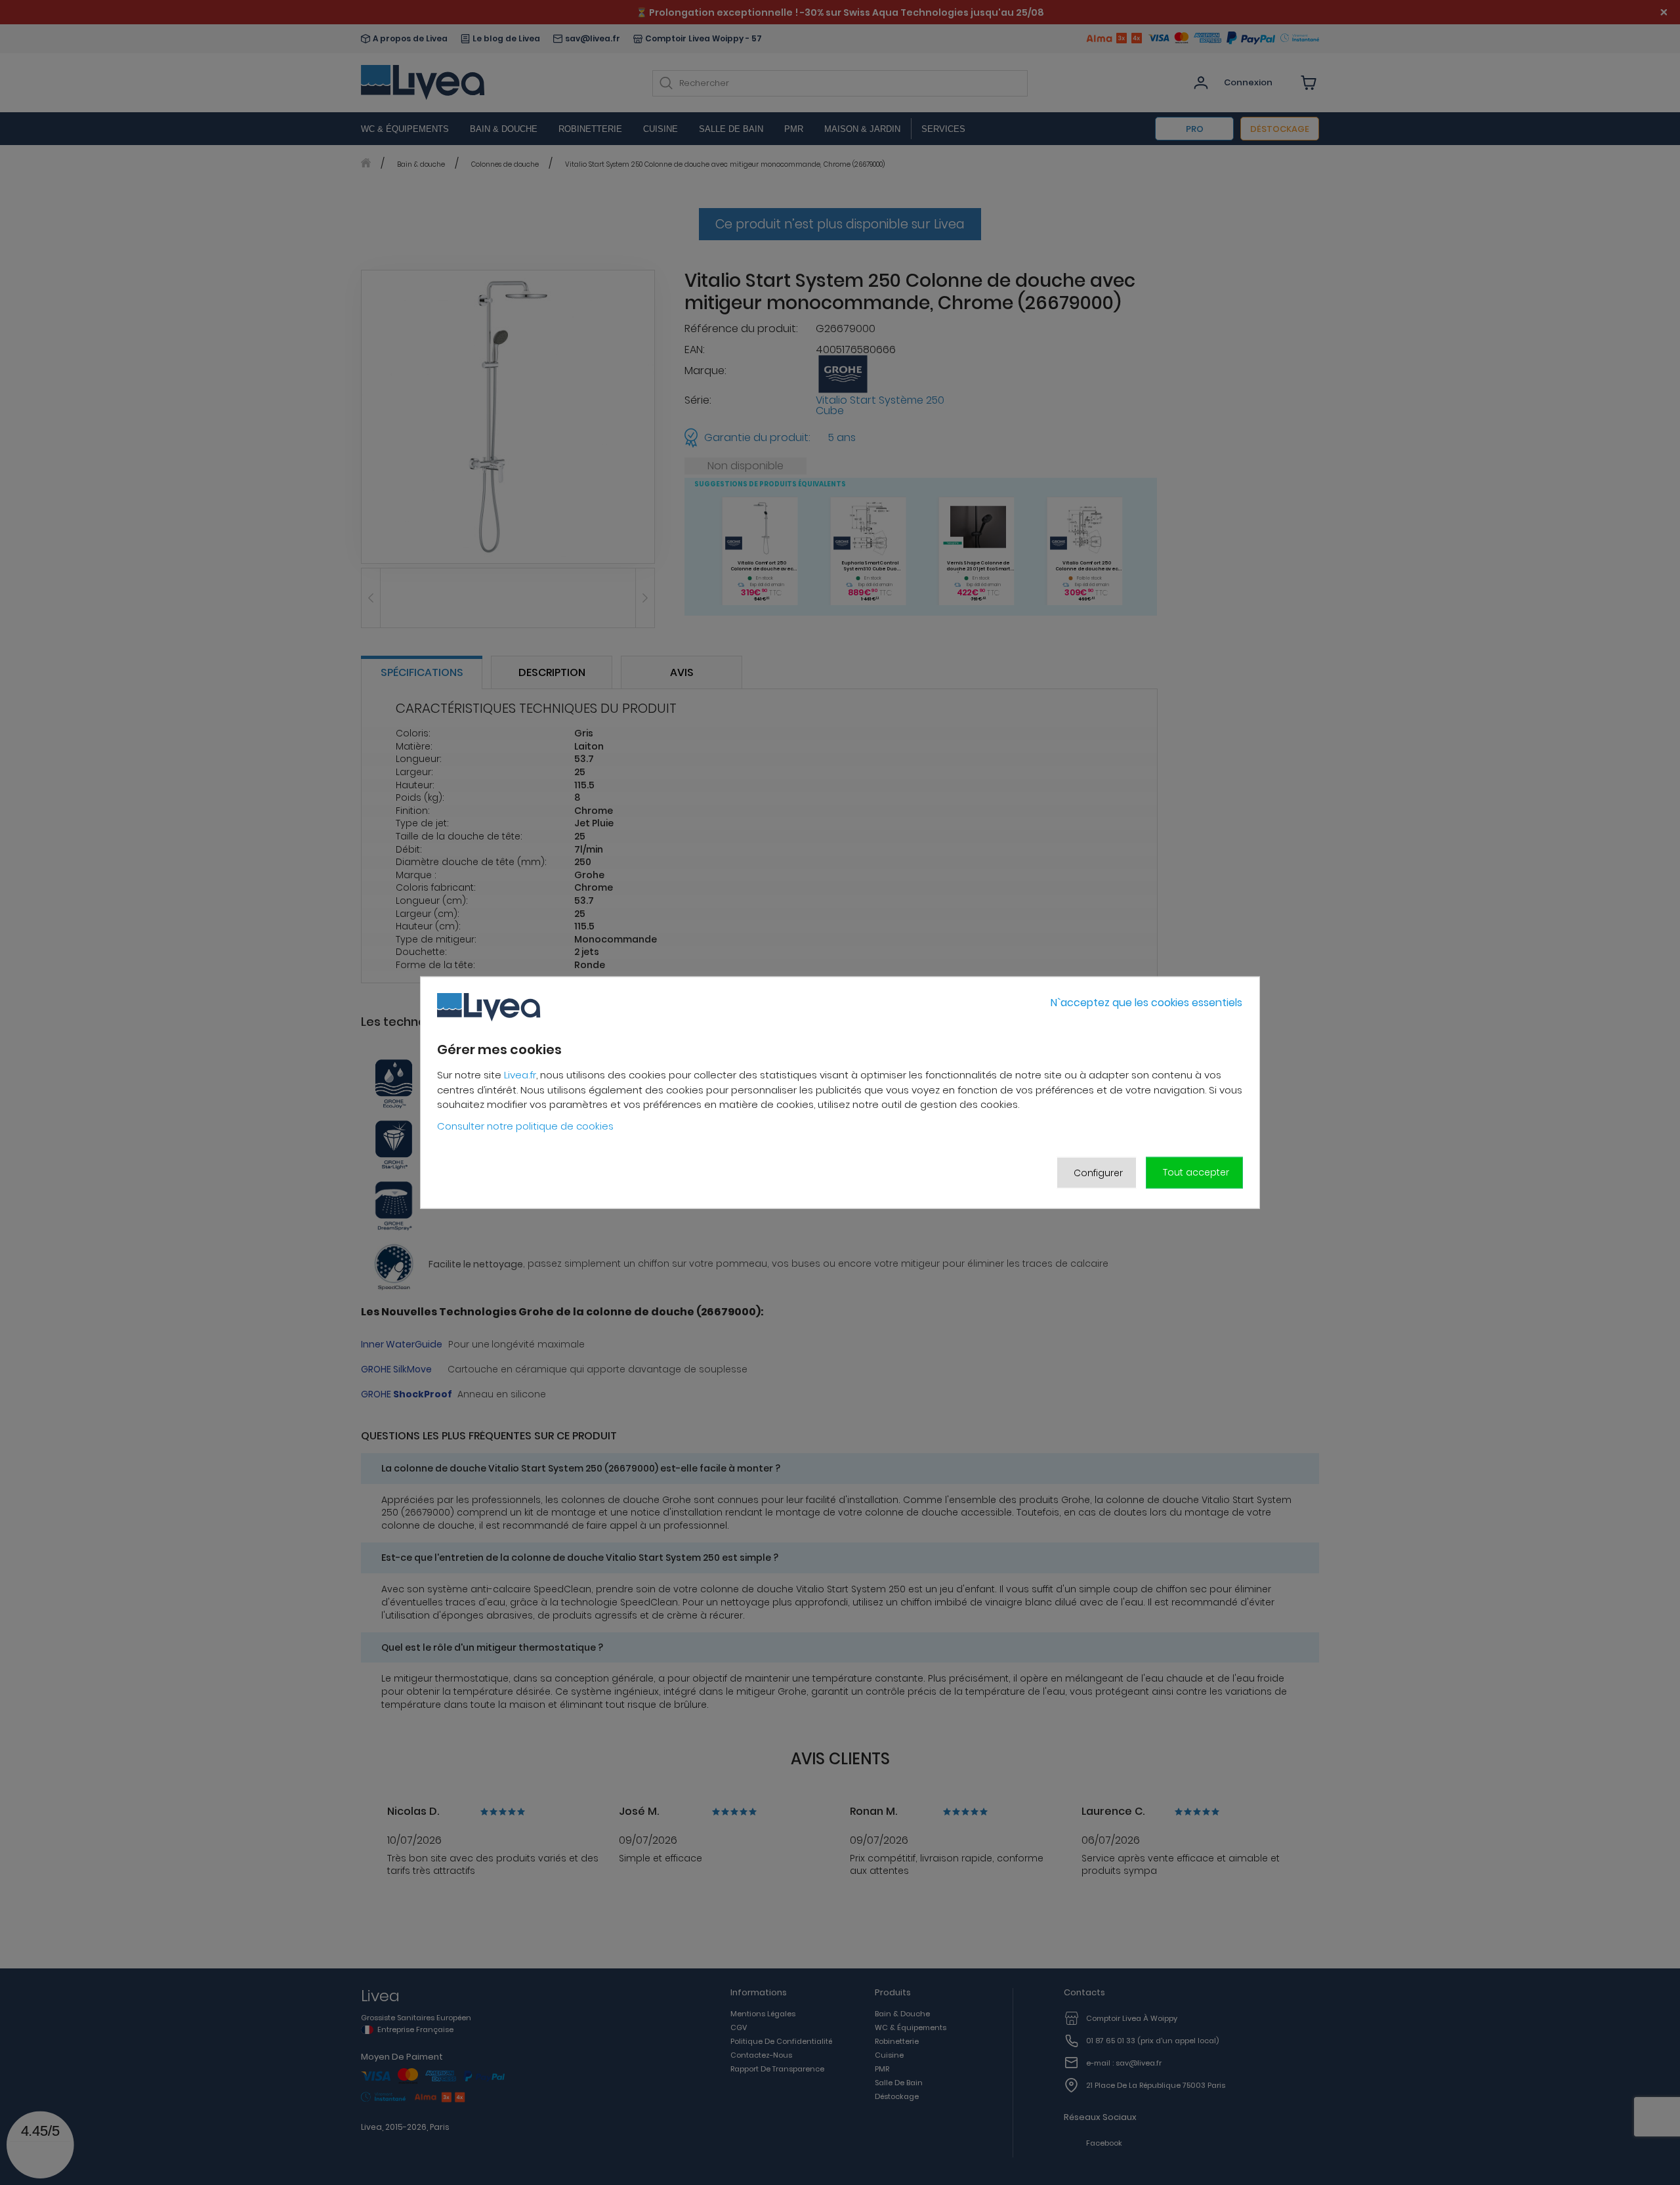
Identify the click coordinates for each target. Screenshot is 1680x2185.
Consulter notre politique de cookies (525, 1126)
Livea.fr (520, 1075)
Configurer (1098, 1172)
